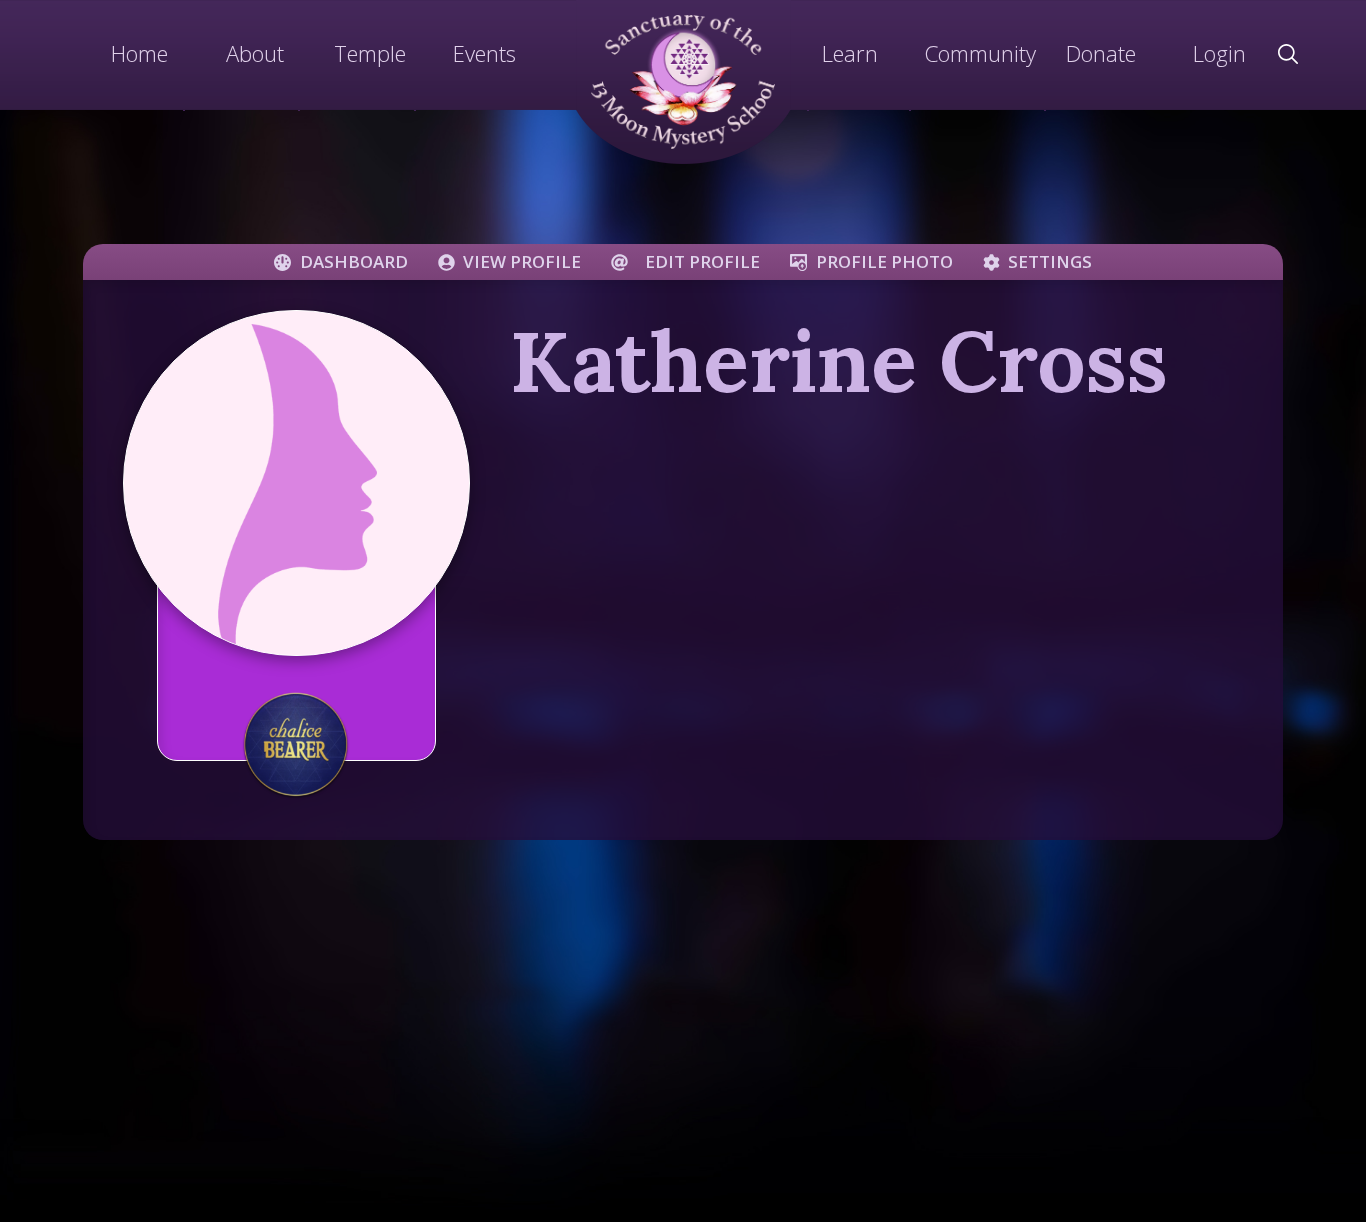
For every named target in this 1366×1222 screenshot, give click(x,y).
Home (139, 53)
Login (1219, 53)
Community (980, 53)
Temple (370, 53)
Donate (1101, 53)
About (255, 53)
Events (484, 53)
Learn (850, 53)
